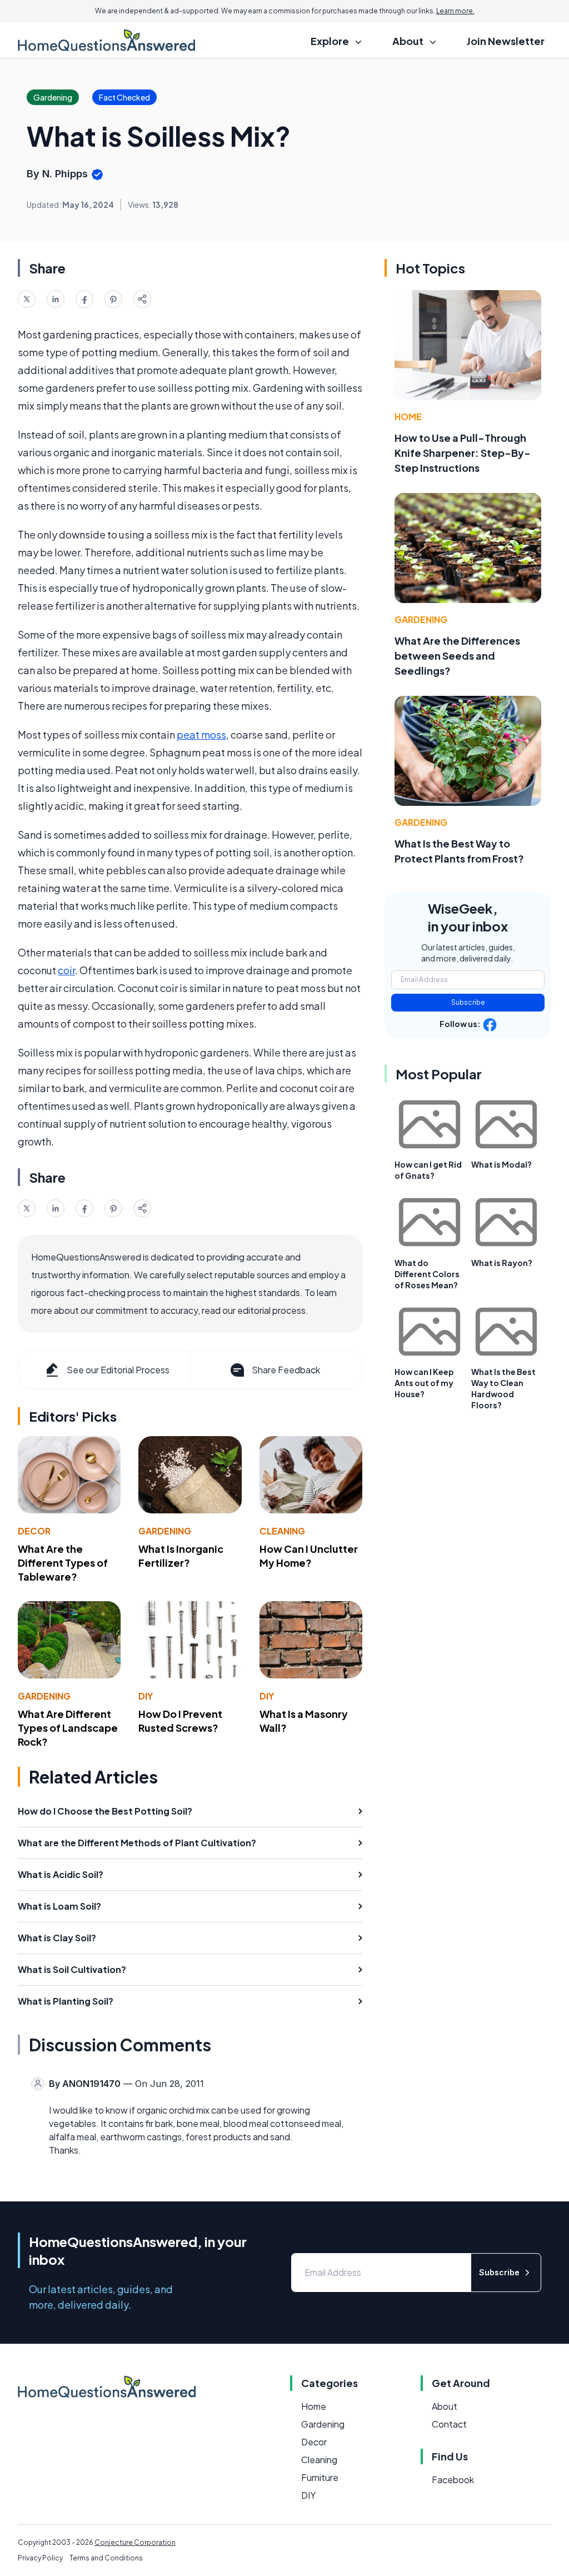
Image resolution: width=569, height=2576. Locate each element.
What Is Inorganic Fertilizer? (181, 1556)
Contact (449, 2424)
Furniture (320, 2477)
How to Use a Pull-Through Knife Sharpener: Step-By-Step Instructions (463, 453)
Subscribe (468, 1002)
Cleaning (282, 1531)
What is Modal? (501, 1164)
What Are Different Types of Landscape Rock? (68, 1728)
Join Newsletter (506, 41)
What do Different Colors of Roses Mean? (427, 1274)
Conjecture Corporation (135, 2542)
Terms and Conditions (106, 2558)
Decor (34, 1531)
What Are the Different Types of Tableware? (63, 1563)
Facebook (453, 2480)
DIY (146, 1696)
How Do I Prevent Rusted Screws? (180, 1721)
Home (408, 417)
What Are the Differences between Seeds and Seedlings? (457, 656)
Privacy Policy (40, 2558)
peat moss (201, 734)
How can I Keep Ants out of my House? (424, 1383)
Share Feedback (286, 1370)
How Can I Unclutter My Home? (309, 1556)
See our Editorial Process (118, 1370)
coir (66, 970)
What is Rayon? (502, 1263)
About (445, 2406)
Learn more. (455, 11)
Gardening (165, 1531)
